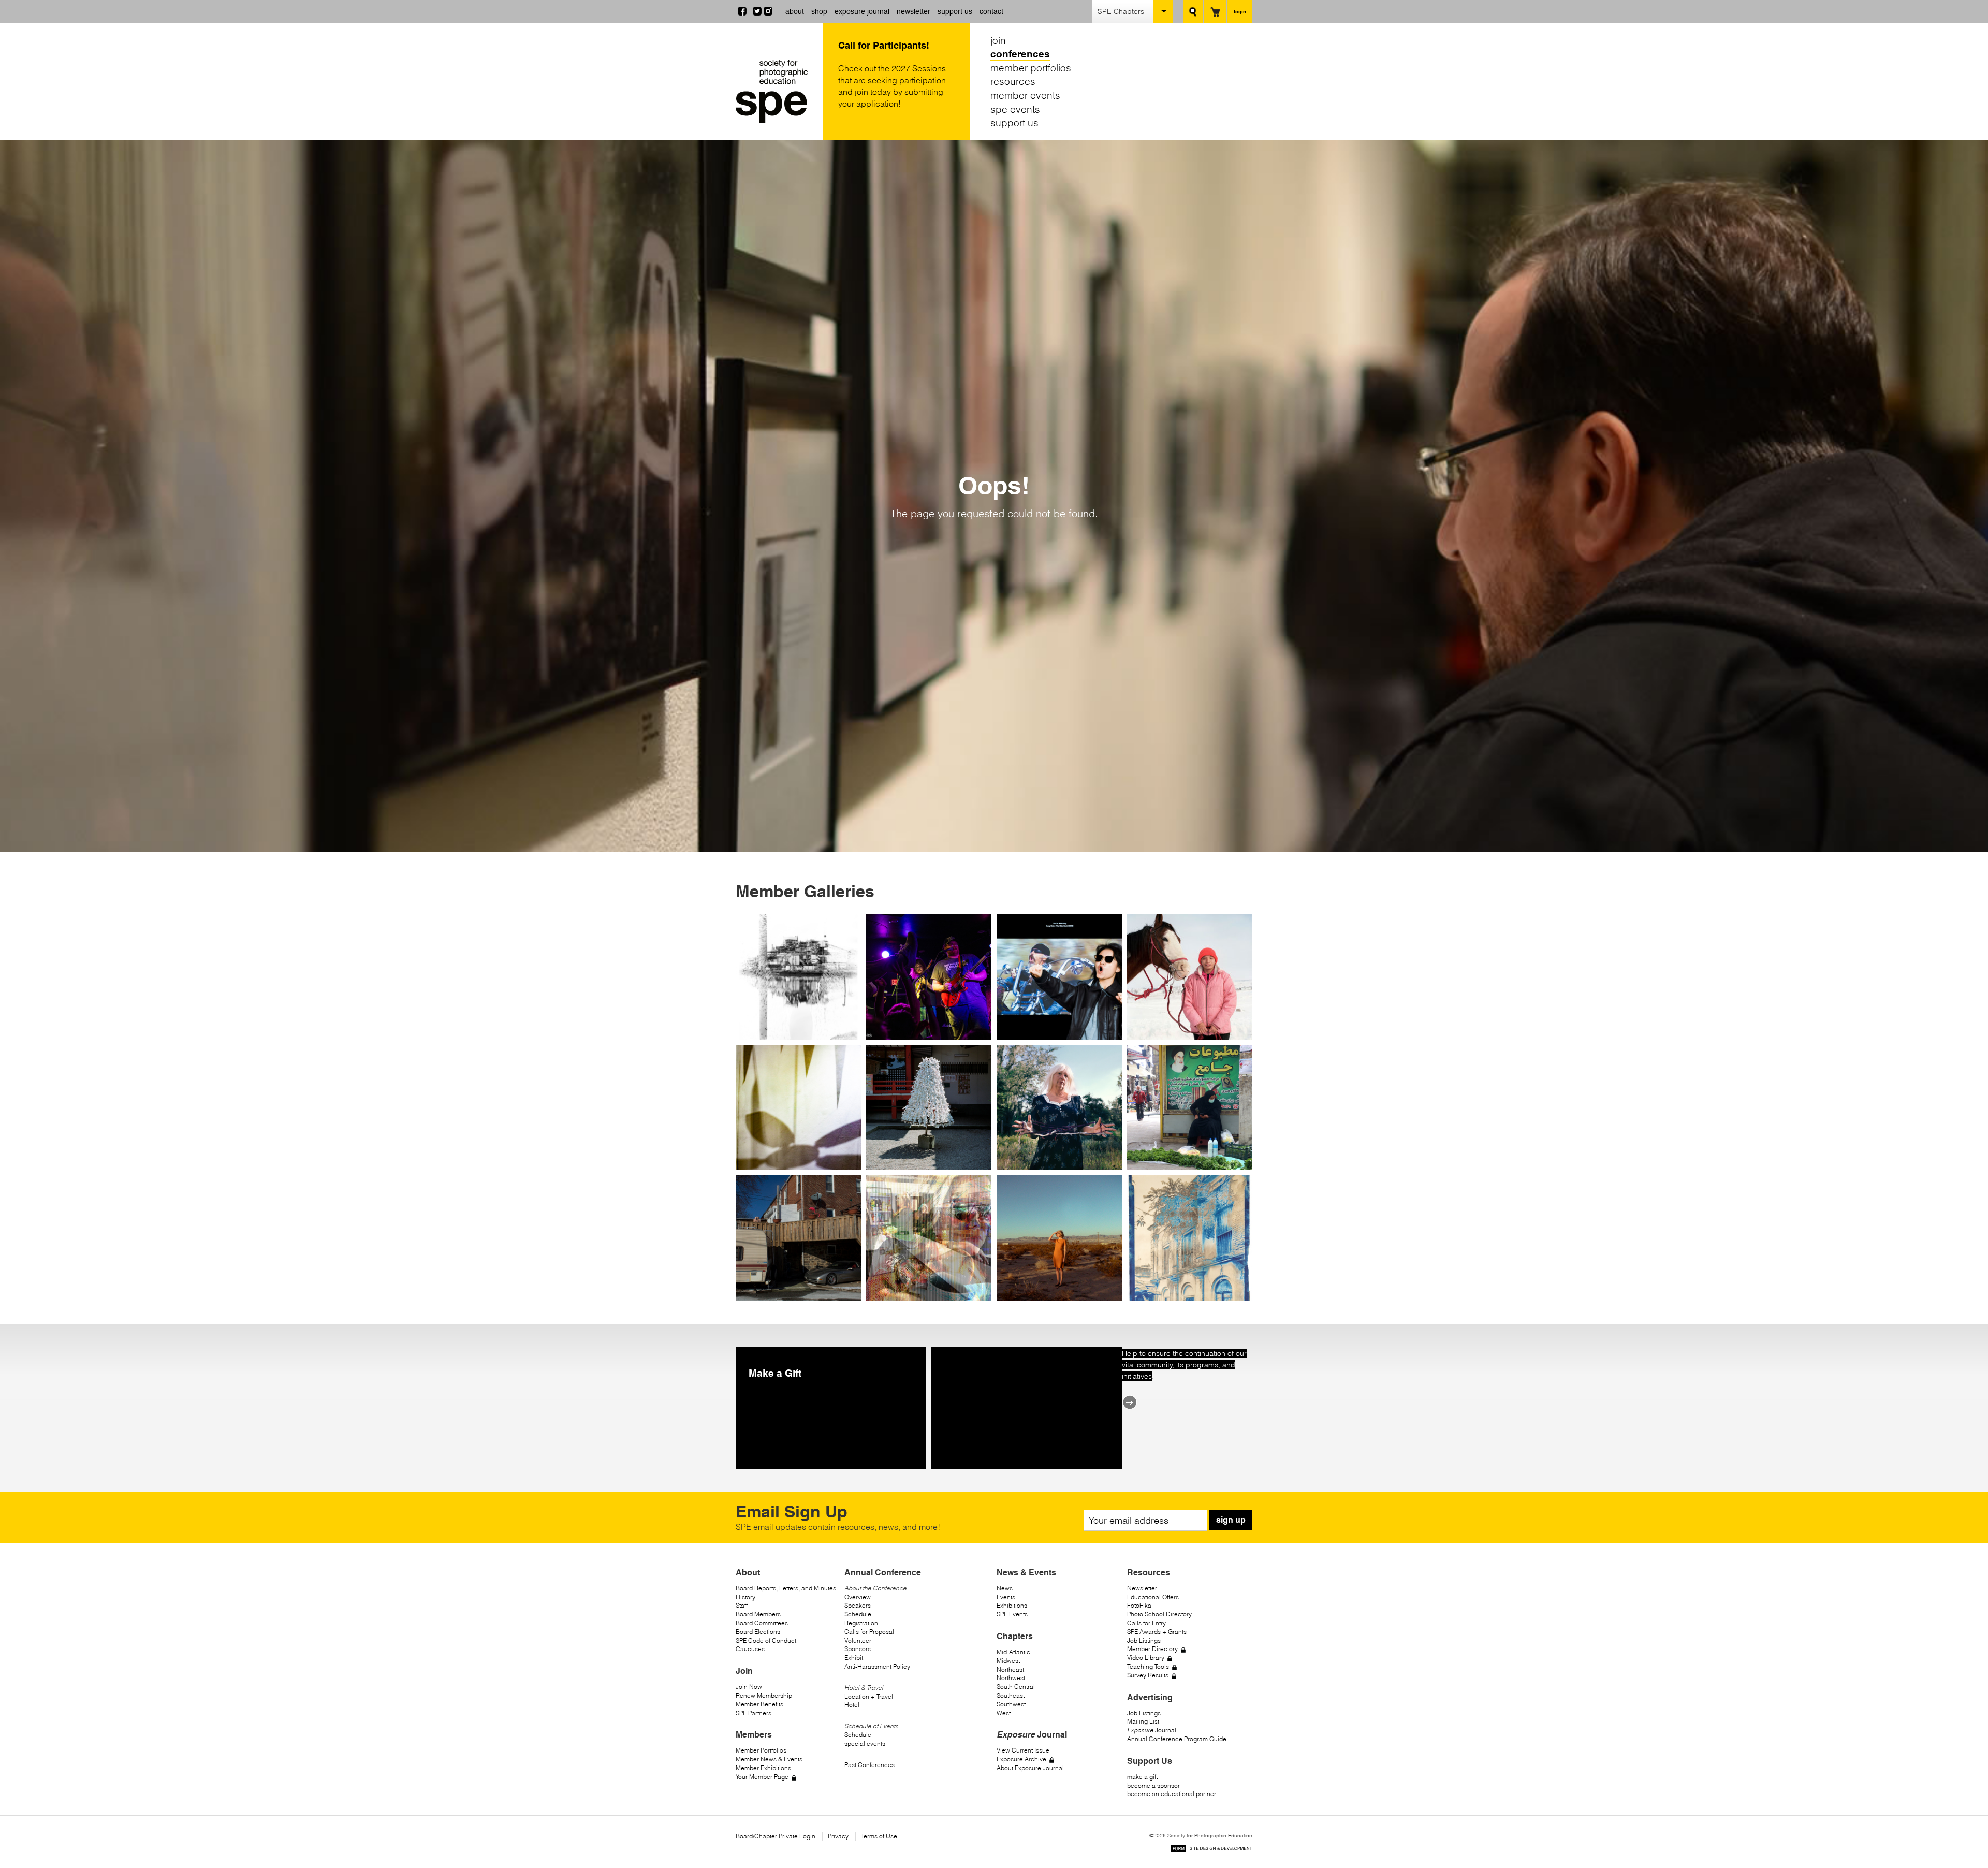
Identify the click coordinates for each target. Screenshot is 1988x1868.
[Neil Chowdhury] (1190, 1238)
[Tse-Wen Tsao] (1059, 977)
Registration (861, 1623)
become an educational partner (1172, 1794)
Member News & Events (769, 1759)
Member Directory (1152, 1649)
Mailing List (1143, 1721)
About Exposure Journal (1030, 1768)
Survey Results (1148, 1675)
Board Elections (758, 1632)
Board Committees (762, 1623)
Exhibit (854, 1658)
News (1005, 1588)
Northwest (1011, 1678)
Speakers (858, 1605)
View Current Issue (1023, 1750)
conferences (1020, 54)
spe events (1015, 109)
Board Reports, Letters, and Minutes (786, 1588)
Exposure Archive (1021, 1759)
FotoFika (1139, 1605)
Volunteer (858, 1640)
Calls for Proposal (869, 1632)
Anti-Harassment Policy (877, 1666)
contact (991, 11)
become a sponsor (1153, 1785)
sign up (1231, 1520)
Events (1006, 1597)
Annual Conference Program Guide (1177, 1739)
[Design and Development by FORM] (1211, 1850)
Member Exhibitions (763, 1768)
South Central (1016, 1687)
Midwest (1008, 1661)
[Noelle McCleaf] (1059, 1107)
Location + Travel (869, 1696)
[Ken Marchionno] (1190, 977)
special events (865, 1743)
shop (819, 11)
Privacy (838, 1836)
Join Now (749, 1687)
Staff (742, 1605)
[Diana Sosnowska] (1059, 1238)
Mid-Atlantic (1013, 1652)
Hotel (852, 1705)
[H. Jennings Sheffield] (929, 1238)
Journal (1152, 1730)
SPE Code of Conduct (766, 1640)
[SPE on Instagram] (768, 12)
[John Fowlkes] (929, 977)
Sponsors (858, 1649)
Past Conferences (869, 1765)
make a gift (1142, 1777)
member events (1025, 95)
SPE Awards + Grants (1157, 1632)
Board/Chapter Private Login (776, 1836)
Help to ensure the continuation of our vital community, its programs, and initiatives (1184, 1365)
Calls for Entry (1146, 1623)
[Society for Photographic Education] (777, 91)
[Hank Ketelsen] (798, 977)
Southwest (1011, 1704)
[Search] (1193, 12)
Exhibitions (1012, 1605)
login (1240, 11)
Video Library (1146, 1658)
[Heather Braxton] (798, 1238)
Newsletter (1142, 1588)
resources (1013, 82)
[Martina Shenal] (929, 1107)
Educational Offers (1153, 1597)
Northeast (1010, 1669)
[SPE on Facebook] (742, 12)
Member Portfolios (761, 1750)
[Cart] (1215, 12)
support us (955, 11)
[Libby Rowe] (798, 1107)
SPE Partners (754, 1713)
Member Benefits (759, 1704)
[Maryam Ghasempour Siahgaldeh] (1190, 1107)
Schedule (858, 1614)
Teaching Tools (1148, 1666)
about (795, 11)
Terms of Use (879, 1836)
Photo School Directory (1159, 1614)
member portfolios (1031, 68)
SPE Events (1012, 1614)
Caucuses (750, 1649)
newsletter (913, 11)
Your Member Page (762, 1777)
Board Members (758, 1614)
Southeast (1011, 1695)
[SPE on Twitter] (757, 12)
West (1004, 1713)
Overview (858, 1597)
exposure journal (862, 11)
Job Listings (1144, 1640)
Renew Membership (764, 1695)
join (998, 40)
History (745, 1597)
